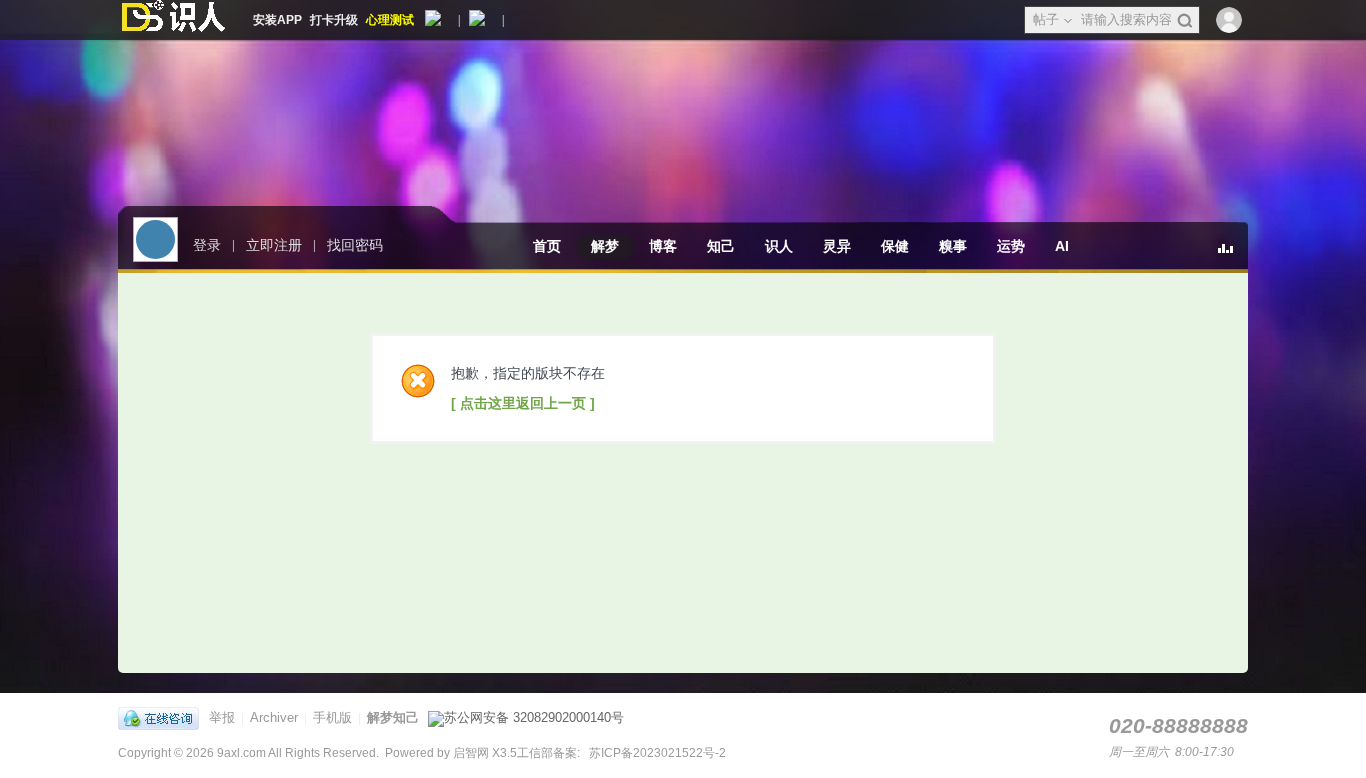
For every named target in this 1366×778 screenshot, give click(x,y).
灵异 (837, 246)
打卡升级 (334, 20)
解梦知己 (393, 717)
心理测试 (390, 20)
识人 (779, 246)
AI (1062, 246)
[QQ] (163, 717)
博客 (663, 246)
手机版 (332, 717)
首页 (547, 246)
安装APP (277, 20)
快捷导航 (1233, 256)
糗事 (953, 246)
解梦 (605, 246)
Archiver (274, 717)
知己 (721, 246)
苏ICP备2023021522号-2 (656, 753)
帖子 (1046, 19)
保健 (895, 246)
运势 (1011, 246)
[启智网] (173, 20)
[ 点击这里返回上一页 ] (523, 403)
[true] (1184, 21)
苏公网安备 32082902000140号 (534, 717)
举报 (222, 717)
